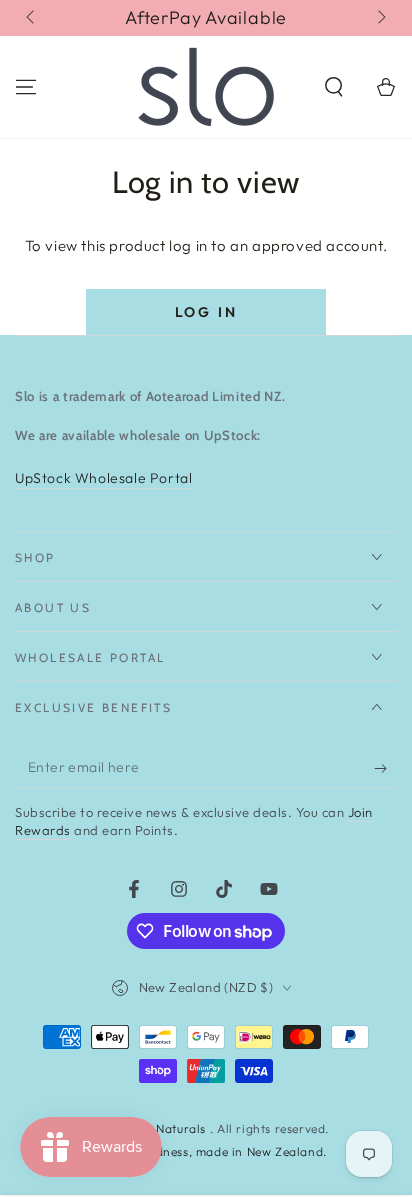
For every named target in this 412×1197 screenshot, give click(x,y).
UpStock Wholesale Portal (103, 478)
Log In (206, 312)
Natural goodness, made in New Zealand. (206, 1151)
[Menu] (26, 87)
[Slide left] (32, 18)
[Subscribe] (385, 768)
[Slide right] (380, 18)
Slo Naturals (172, 1128)
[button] (334, 87)
